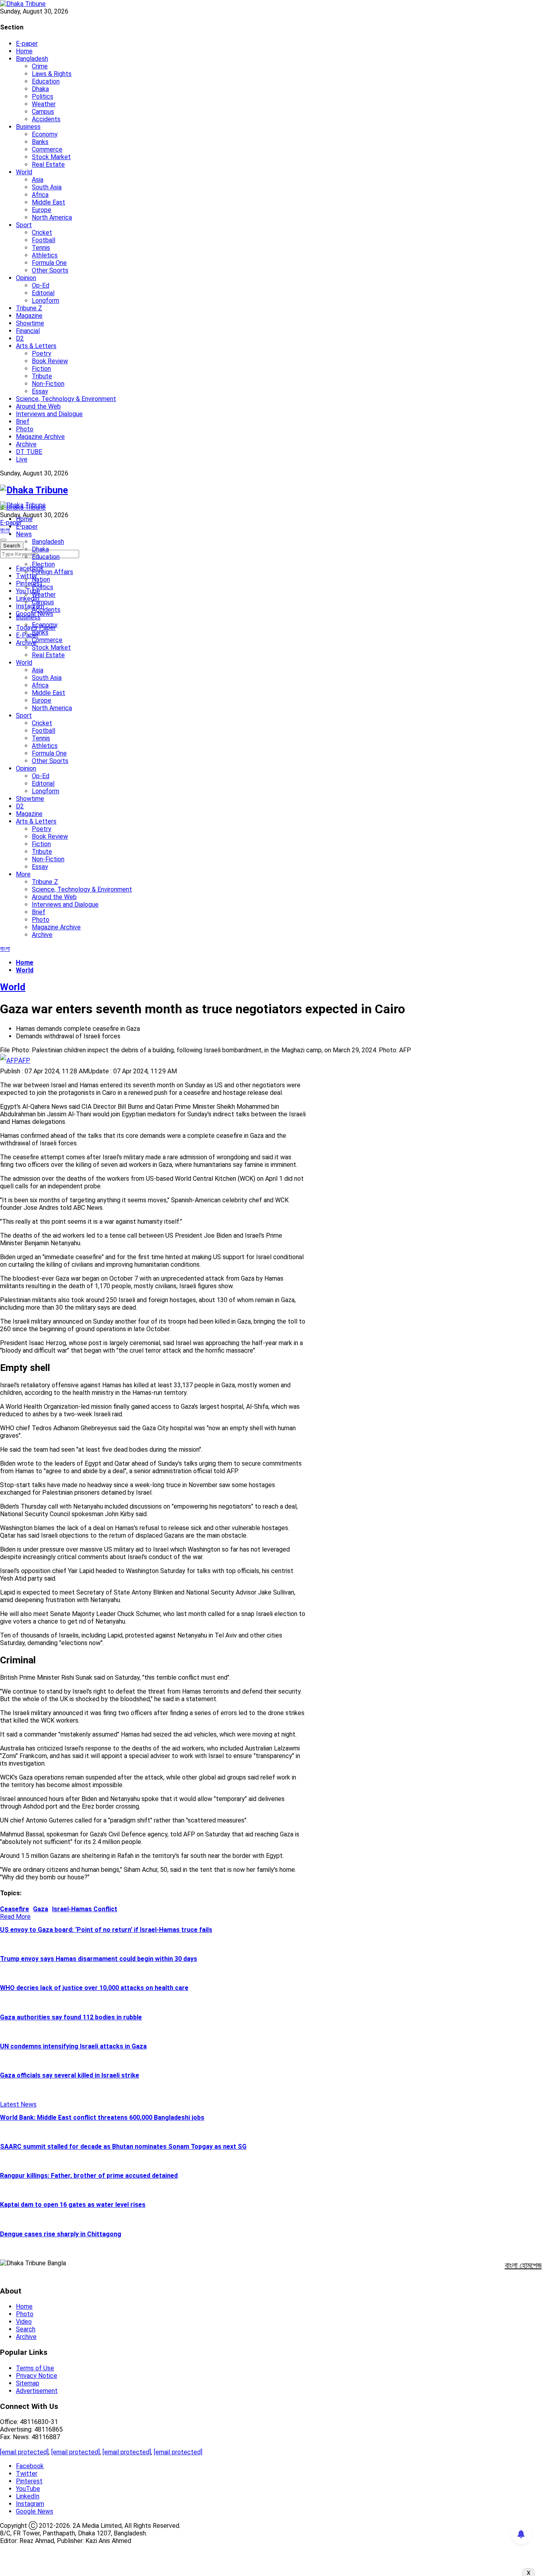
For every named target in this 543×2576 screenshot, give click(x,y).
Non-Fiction (48, 384)
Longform (46, 301)
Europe (42, 210)
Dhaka (40, 89)
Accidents (46, 119)
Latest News (18, 2104)
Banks (40, 142)
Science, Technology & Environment (66, 399)
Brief (23, 422)
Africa (40, 195)
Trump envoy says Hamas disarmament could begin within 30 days (99, 1959)
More (23, 874)
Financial (28, 331)
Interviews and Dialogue (49, 414)
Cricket (42, 233)
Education (46, 81)
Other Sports (50, 270)
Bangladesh (32, 59)
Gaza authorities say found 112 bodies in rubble (71, 2017)
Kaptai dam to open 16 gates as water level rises (73, 2205)
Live (22, 459)
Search (26, 2329)
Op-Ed (41, 285)
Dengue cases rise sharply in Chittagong (61, 2234)
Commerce (47, 149)
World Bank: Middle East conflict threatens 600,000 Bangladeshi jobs (102, 2117)
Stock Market (51, 157)
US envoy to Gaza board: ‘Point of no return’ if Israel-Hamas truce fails (106, 1930)
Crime (40, 66)
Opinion (26, 278)
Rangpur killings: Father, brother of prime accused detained (89, 2176)
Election (43, 564)
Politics (43, 96)
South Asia (47, 187)
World (24, 172)
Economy (45, 134)
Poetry (42, 353)
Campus (43, 112)
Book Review (50, 361)
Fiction (41, 369)
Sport (24, 225)
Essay (40, 391)
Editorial (43, 293)
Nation (41, 579)
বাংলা (5, 530)
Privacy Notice (37, 2376)
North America (52, 217)
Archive (26, 444)
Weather (44, 104)
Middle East (48, 202)
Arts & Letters (36, 346)
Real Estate (48, 165)
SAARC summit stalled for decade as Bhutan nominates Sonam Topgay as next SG (123, 2147)
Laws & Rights (52, 74)
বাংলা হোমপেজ (523, 2265)
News (24, 534)
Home (24, 51)
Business (28, 127)
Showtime (30, 323)
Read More (15, 1917)
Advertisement (37, 2391)
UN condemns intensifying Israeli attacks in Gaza (73, 2046)
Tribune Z (29, 308)
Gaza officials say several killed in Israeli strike (70, 2075)
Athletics (45, 255)
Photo (25, 429)
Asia (38, 180)
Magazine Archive (40, 437)
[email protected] (24, 2452)
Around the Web (38, 406)
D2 (20, 338)
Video (24, 2322)
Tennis (41, 248)
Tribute (42, 376)
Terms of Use (35, 2368)
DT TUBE (29, 452)
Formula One (49, 263)
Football (44, 240)
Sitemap (28, 2383)
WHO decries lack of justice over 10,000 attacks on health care (94, 1988)
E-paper (27, 44)
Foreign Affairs (52, 572)
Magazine (29, 316)
